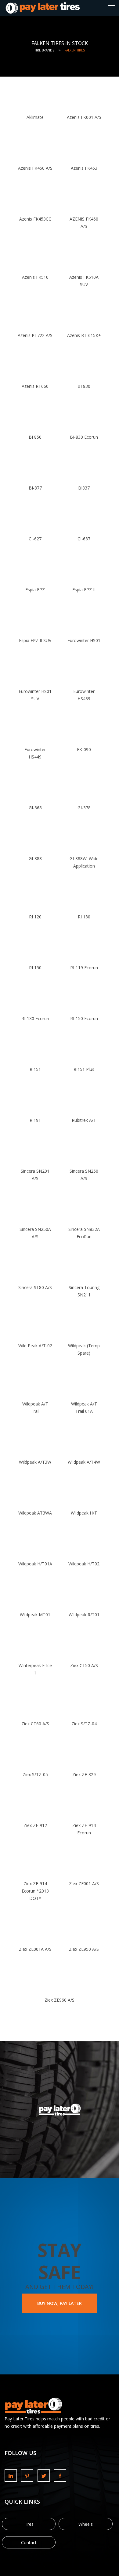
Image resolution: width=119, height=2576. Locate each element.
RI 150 (35, 968)
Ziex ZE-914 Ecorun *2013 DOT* (35, 1891)
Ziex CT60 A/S (35, 1724)
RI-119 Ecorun (84, 968)
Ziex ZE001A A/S (35, 1949)
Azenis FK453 (84, 168)
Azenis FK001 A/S (84, 117)
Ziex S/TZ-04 (84, 1724)
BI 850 (35, 437)
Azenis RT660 (35, 386)
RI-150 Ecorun (84, 1018)
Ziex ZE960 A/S (60, 2000)
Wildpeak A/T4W (84, 1462)
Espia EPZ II (84, 590)
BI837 (84, 488)
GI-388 (35, 859)
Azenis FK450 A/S (35, 168)
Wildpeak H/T (84, 1513)
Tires (29, 2524)
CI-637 (84, 539)
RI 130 (84, 917)
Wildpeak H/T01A (35, 1564)
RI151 (35, 1069)
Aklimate (35, 117)
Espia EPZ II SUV (35, 640)
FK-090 (84, 749)
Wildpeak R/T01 (84, 1615)
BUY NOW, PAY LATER (60, 2303)
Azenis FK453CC (35, 219)
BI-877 (35, 488)
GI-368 (35, 808)
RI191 (35, 1120)
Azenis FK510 (35, 277)
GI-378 (84, 808)
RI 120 (35, 917)
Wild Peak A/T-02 (35, 1346)
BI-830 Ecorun (84, 437)
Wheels (86, 2524)
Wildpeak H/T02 (84, 1564)
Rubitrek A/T (84, 1120)
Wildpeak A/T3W (35, 1462)
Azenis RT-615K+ (84, 335)
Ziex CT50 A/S (84, 1665)
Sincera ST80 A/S (35, 1287)
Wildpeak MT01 (35, 1615)
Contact (29, 2542)
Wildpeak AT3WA (35, 1513)
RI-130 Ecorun (35, 1018)
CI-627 (35, 539)
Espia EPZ (35, 590)
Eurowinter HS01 (84, 640)
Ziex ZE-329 (84, 1774)
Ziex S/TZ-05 (35, 1774)
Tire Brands (44, 50)
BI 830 (84, 386)
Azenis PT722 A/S (35, 335)
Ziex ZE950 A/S (84, 1949)
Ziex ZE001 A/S (84, 1884)
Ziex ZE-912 (35, 1825)
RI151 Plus (84, 1069)
